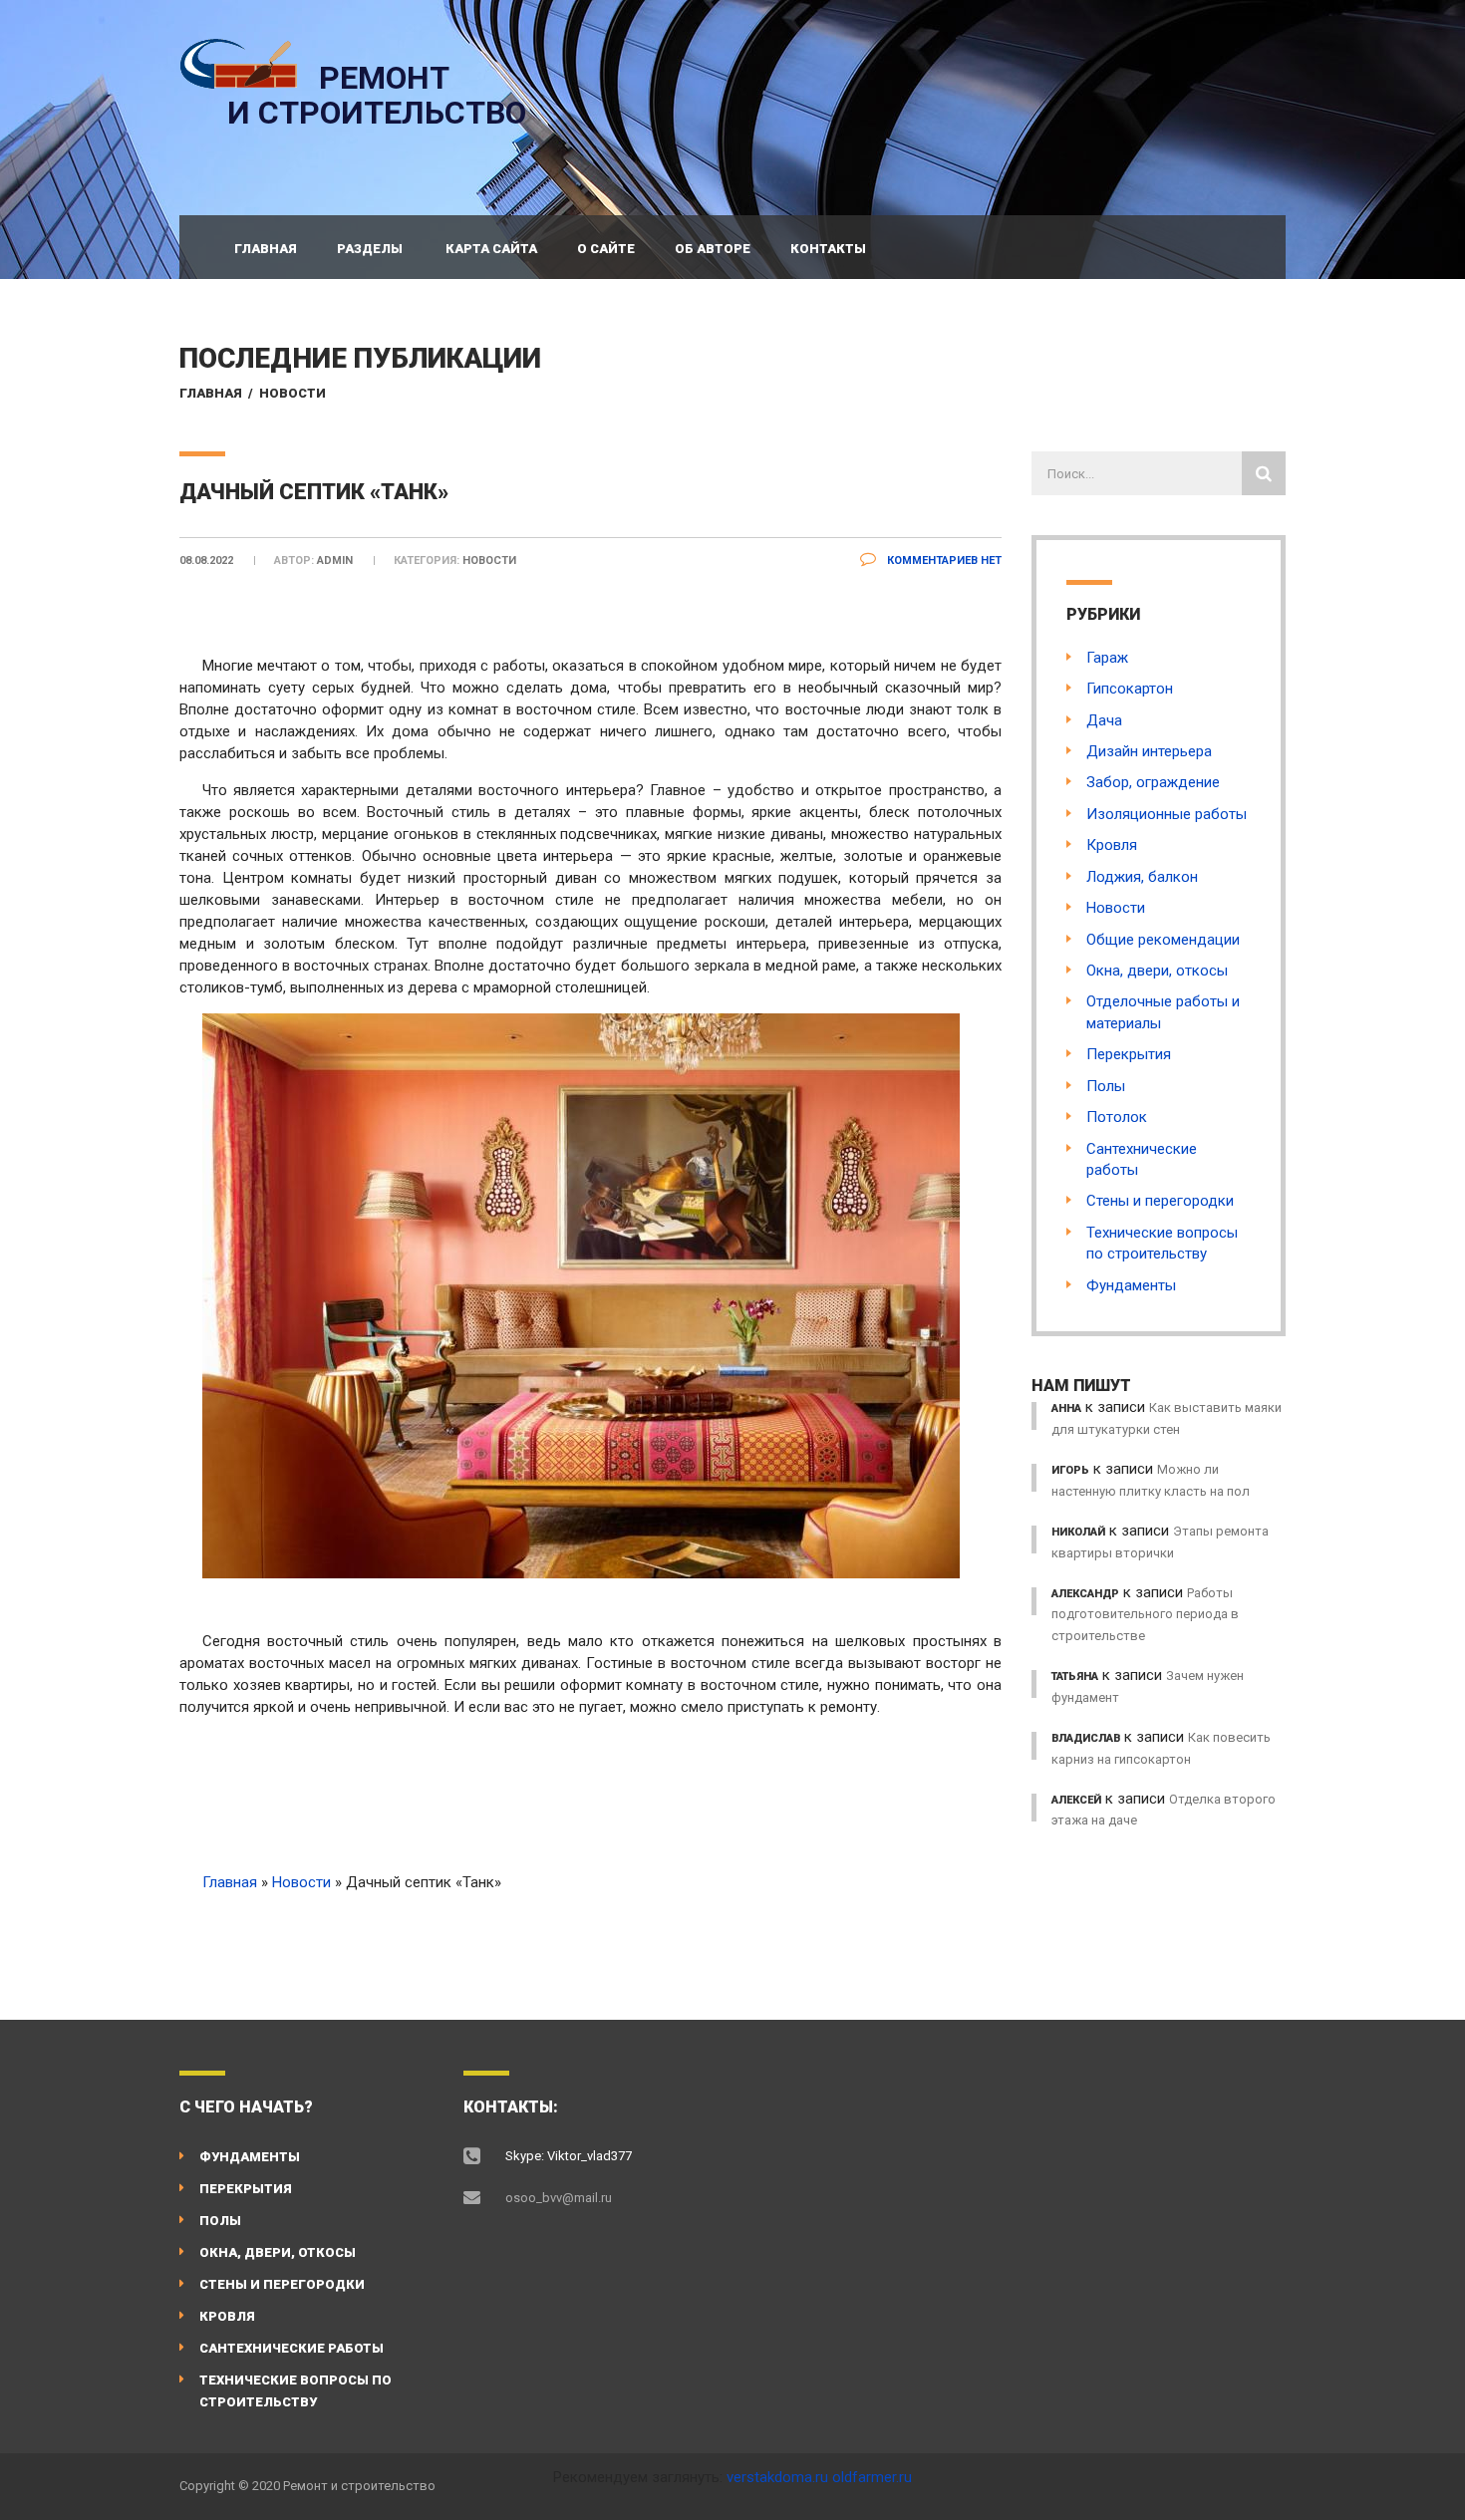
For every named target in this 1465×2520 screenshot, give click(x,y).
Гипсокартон (1130, 689)
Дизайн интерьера (1149, 751)
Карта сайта (491, 249)
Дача (1104, 720)
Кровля (1112, 845)
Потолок (1117, 1117)
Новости (293, 393)
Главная (266, 249)
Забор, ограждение (1153, 782)
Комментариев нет (943, 560)
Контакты (828, 249)
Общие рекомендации (1163, 940)
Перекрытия (1129, 1054)
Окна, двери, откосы (1157, 971)
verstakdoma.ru (777, 2477)
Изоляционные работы (1167, 814)
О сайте (606, 249)
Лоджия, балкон (1142, 877)
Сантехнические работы (292, 2348)
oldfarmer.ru (872, 2477)
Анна (1066, 1408)
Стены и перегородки (1160, 1201)
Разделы (370, 249)
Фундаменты (1131, 1285)
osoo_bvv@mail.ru (559, 2198)
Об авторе (713, 249)
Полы (1106, 1086)
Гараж (1107, 658)
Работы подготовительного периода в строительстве (1145, 1614)
